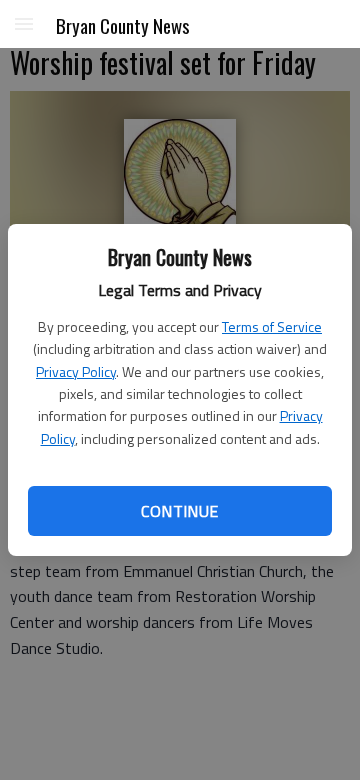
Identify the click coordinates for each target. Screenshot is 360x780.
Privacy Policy (76, 371)
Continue (179, 511)
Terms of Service (272, 326)
